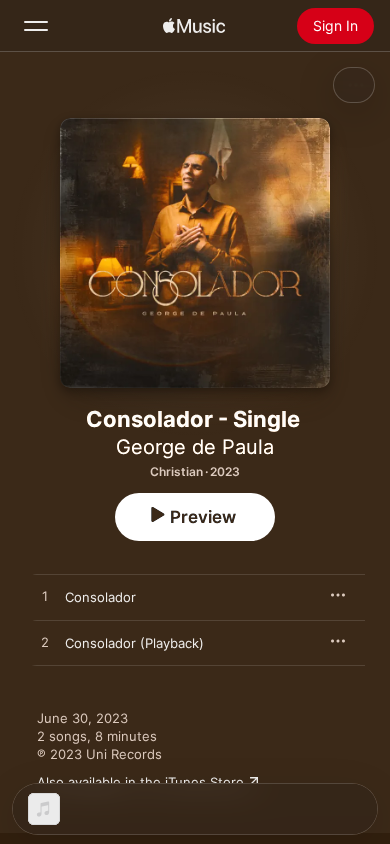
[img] (194, 26)
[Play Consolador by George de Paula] (45, 597)
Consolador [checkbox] (100, 597)
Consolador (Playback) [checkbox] (134, 643)
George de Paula (195, 447)
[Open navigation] (36, 26)
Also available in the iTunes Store (140, 782)
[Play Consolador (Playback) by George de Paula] (45, 643)
